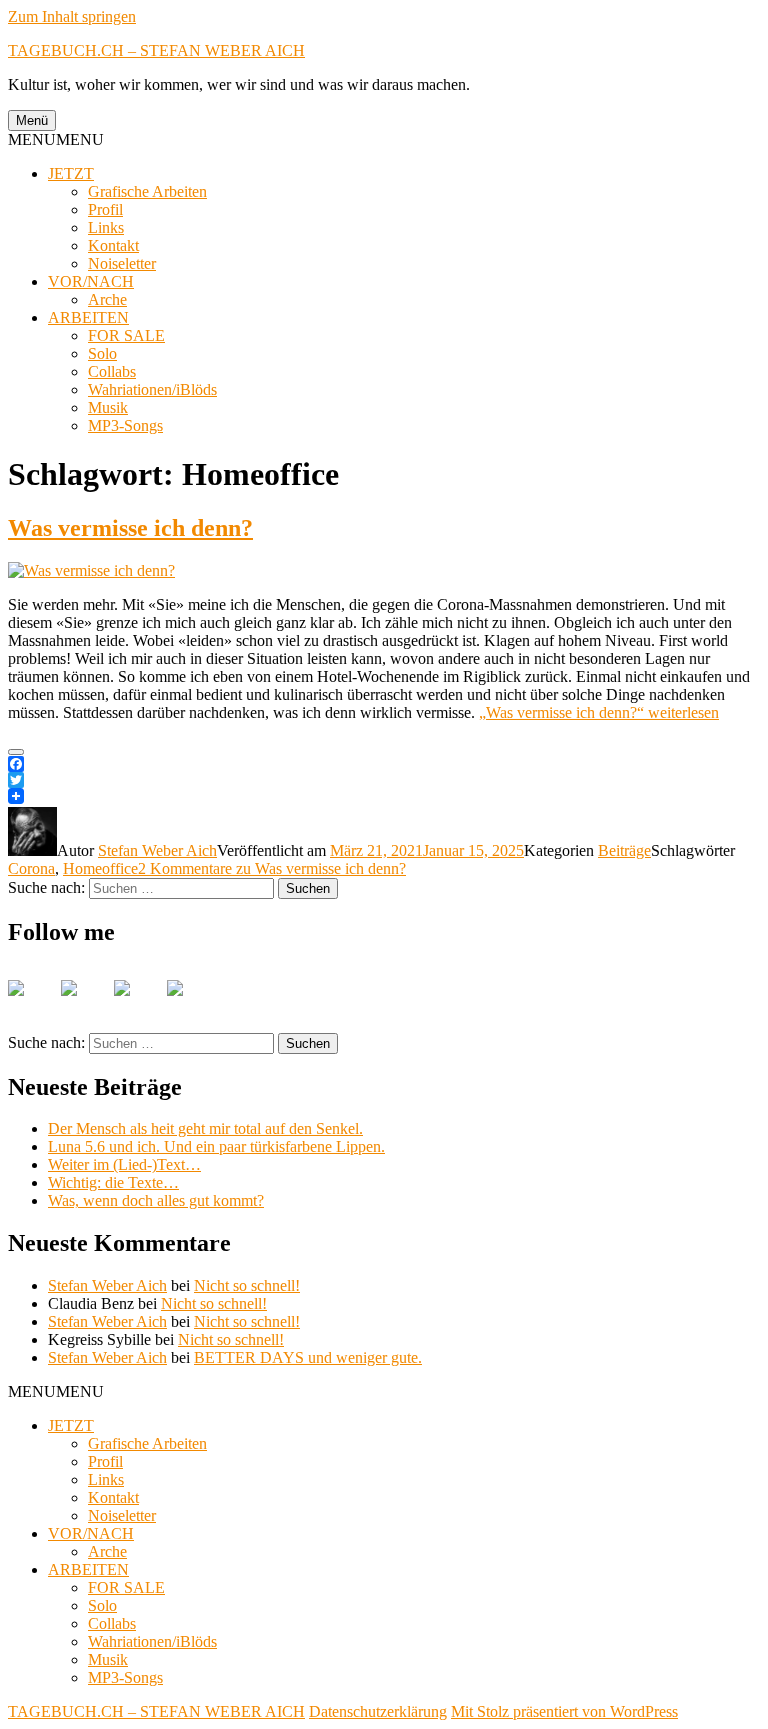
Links (106, 227)
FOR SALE (126, 335)
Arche (107, 299)
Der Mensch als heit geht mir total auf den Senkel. (205, 1128)
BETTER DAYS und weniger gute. (308, 1357)
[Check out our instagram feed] (191, 1004)
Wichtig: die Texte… (113, 1182)
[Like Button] (16, 752)
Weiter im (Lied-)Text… (124, 1164)
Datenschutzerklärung (378, 1711)
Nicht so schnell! (247, 1285)
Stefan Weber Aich (157, 850)
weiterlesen (599, 712)
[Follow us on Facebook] (32, 1004)
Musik (108, 407)
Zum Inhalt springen (72, 16)
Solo (102, 353)
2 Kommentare (272, 868)
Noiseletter (122, 263)
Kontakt (113, 245)
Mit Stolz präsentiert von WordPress (564, 1711)
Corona (31, 868)
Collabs (112, 371)
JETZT (71, 173)
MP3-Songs (125, 425)
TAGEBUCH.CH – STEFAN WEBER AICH (156, 50)
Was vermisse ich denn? (130, 528)
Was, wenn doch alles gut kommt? (156, 1200)
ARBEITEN (88, 317)
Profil (105, 209)
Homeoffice (100, 868)
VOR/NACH (91, 281)
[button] (56, 139)
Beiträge (624, 850)
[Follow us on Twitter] (85, 1004)
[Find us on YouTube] (138, 1004)
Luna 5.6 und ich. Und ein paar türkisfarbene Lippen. (216, 1146)
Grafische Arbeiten (147, 191)
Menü (32, 120)
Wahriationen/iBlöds (152, 389)
